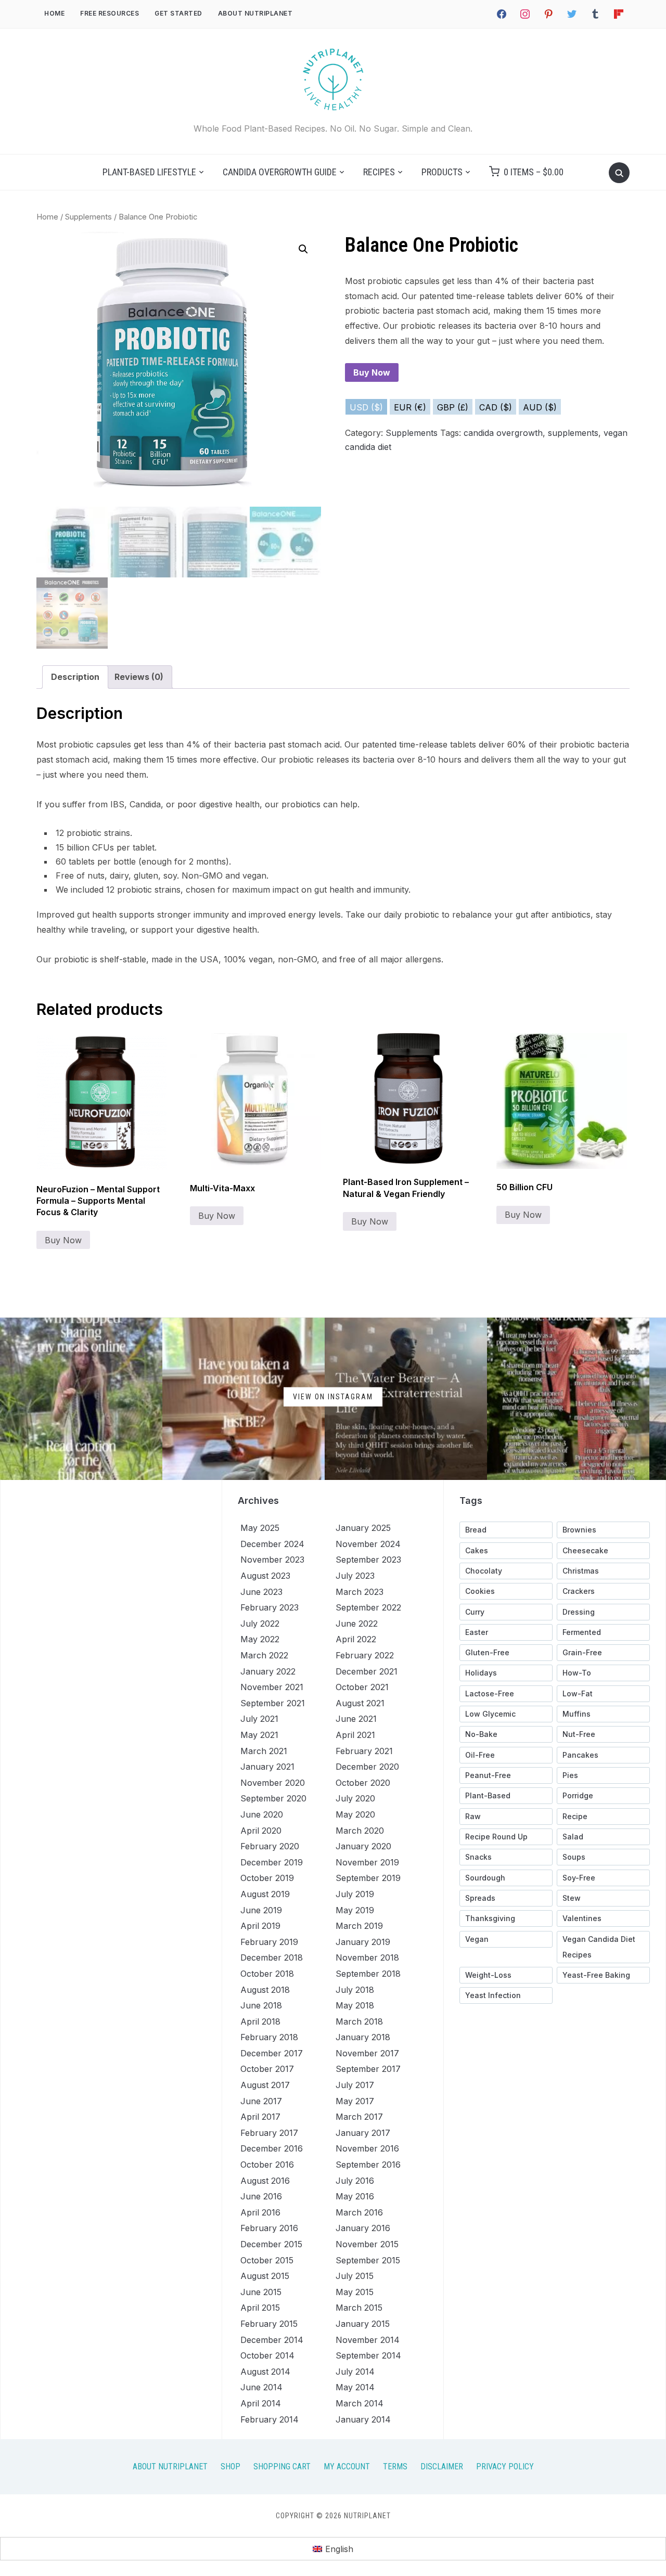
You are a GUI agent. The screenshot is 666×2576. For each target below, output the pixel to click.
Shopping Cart (282, 2466)
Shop (230, 2466)
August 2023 (265, 1576)
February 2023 (270, 1607)
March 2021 (264, 1751)
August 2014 (265, 2372)
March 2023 (360, 1592)
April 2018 (260, 2021)
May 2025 (260, 1528)
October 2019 (267, 1878)
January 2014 (363, 2419)
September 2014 (368, 2355)
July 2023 (355, 1576)
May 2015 (355, 2292)
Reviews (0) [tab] (139, 677)
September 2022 (368, 1607)
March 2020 (360, 1831)
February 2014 (270, 2419)
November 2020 (273, 1783)
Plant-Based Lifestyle (149, 172)
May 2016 (355, 2196)
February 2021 (364, 1751)
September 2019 (368, 1878)
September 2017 (368, 2069)
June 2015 (261, 2292)
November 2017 (367, 2053)
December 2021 (367, 1671)
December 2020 (367, 1767)
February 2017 (269, 2133)
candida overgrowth (503, 433)
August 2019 (265, 1894)
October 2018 (267, 1974)
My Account (347, 2466)
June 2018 (261, 2005)
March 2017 (359, 2117)
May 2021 (259, 1735)
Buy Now (372, 372)
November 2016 (367, 2148)
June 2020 (262, 1814)
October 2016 (267, 2165)
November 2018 (367, 1957)
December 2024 (272, 1544)
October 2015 (267, 2260)
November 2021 (272, 1687)
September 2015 (368, 2260)
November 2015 (367, 2244)
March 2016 (359, 2212)
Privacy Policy (505, 2466)
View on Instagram (333, 1397)
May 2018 (355, 2005)
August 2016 (265, 2181)
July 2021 (259, 1719)
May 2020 (355, 1814)
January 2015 (363, 2324)
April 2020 (261, 1831)
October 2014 (267, 2355)
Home (54, 13)
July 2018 (355, 1990)
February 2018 (269, 2037)
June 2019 (261, 1910)
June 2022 (357, 1624)
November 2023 (272, 1560)
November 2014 (368, 2340)
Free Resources (110, 13)
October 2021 (362, 1687)
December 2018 (272, 1957)
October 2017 (267, 2069)
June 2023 (261, 1592)
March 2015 (359, 2308)
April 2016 (260, 2212)
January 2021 (267, 1767)
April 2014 (261, 2403)
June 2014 (261, 2387)
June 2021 (356, 1719)
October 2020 (363, 1783)
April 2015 (260, 2308)
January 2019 (363, 1942)
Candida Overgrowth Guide (280, 172)
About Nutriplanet (255, 13)
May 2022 (260, 1639)
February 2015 (269, 2324)
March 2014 (360, 2403)
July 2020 (355, 1798)
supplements (573, 433)
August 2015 (265, 2276)
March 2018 (359, 2021)
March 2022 (264, 1655)
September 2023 (368, 1560)
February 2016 (269, 2228)
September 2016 (368, 2165)
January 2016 (363, 2228)
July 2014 (355, 2372)
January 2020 (363, 1846)
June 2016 (261, 2196)
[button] (303, 249)
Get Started (178, 13)
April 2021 (355, 1735)
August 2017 (265, 2085)
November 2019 (367, 1862)
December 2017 (272, 2053)
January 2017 (363, 2133)
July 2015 (355, 2276)
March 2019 (359, 1926)
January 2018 (363, 2037)
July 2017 (355, 2085)
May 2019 (355, 1910)
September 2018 (368, 1974)
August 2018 (265, 1990)
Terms (395, 2466)
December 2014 (272, 2340)
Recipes (379, 172)
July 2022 (260, 1624)
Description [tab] (75, 677)
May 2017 (355, 2101)
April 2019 (260, 1926)
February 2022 (365, 1655)
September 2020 (273, 1798)
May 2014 (355, 2387)
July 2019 (355, 1894)
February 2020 (270, 1846)
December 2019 (272, 1862)
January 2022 (268, 1671)
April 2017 (260, 2117)
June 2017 (261, 2101)
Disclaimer (442, 2466)
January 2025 (363, 1528)
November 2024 (368, 1544)
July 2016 (355, 2181)
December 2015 (271, 2244)
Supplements (88, 217)
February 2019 (269, 1942)
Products (442, 172)
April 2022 (356, 1639)
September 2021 (273, 1703)
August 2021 (360, 1703)
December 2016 (272, 2148)
